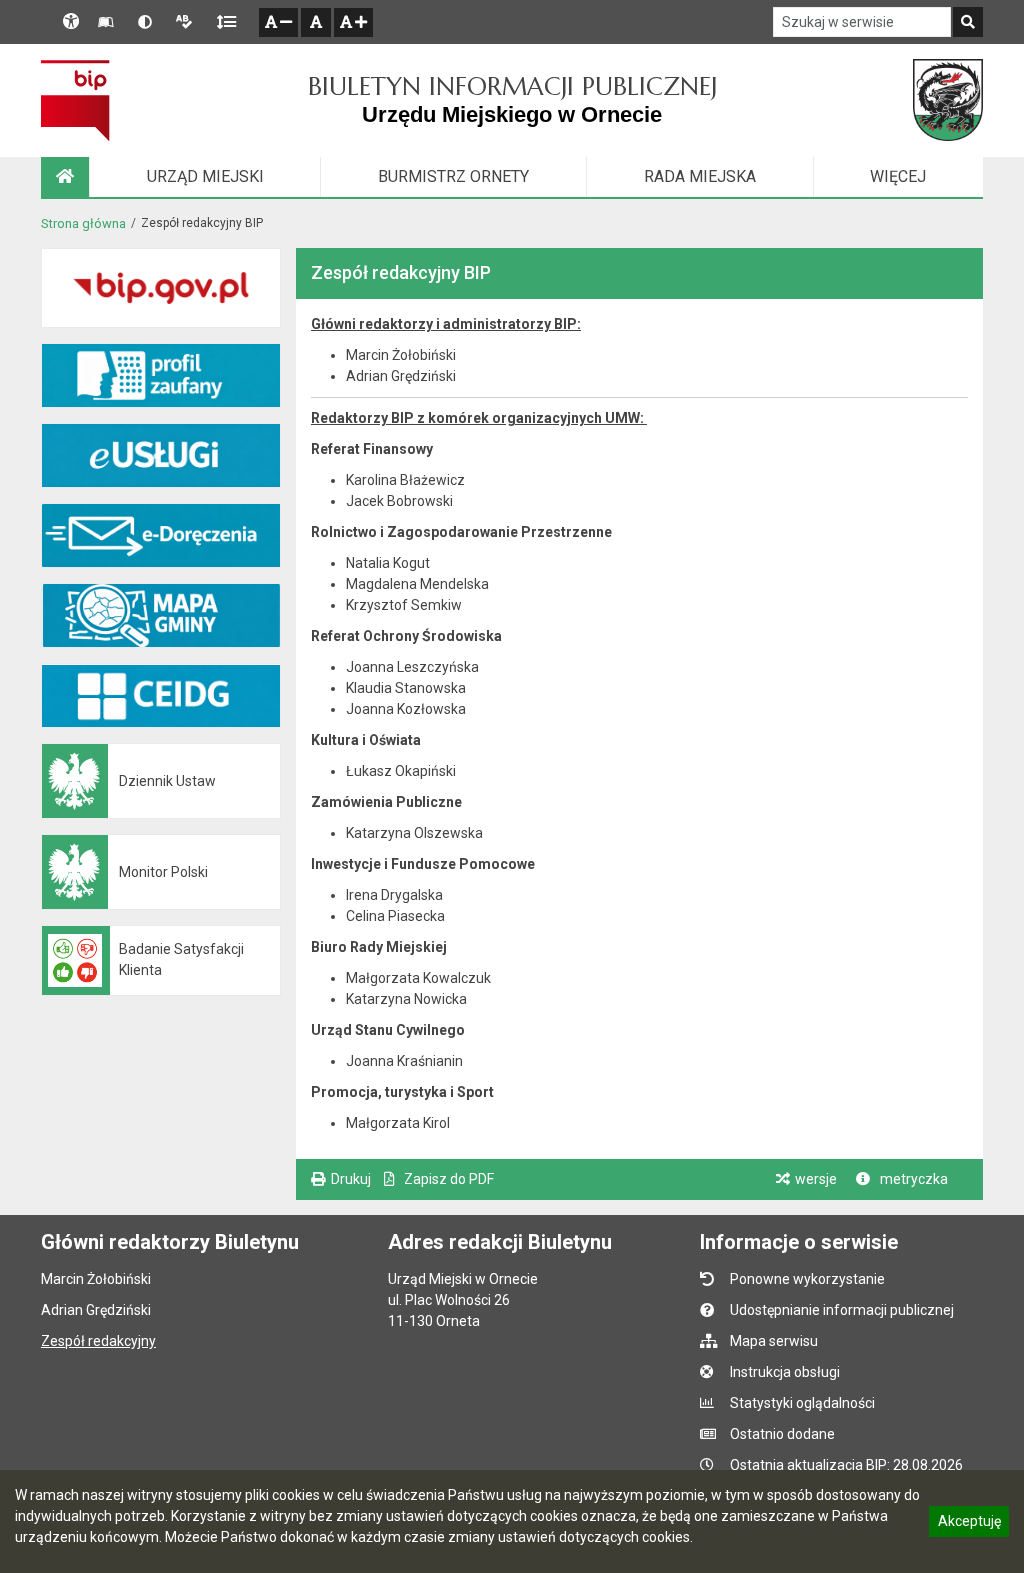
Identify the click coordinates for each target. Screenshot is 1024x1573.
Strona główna (83, 223)
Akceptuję (969, 1524)
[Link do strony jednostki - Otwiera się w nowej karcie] (948, 100)
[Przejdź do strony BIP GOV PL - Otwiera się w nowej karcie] (75, 100)
